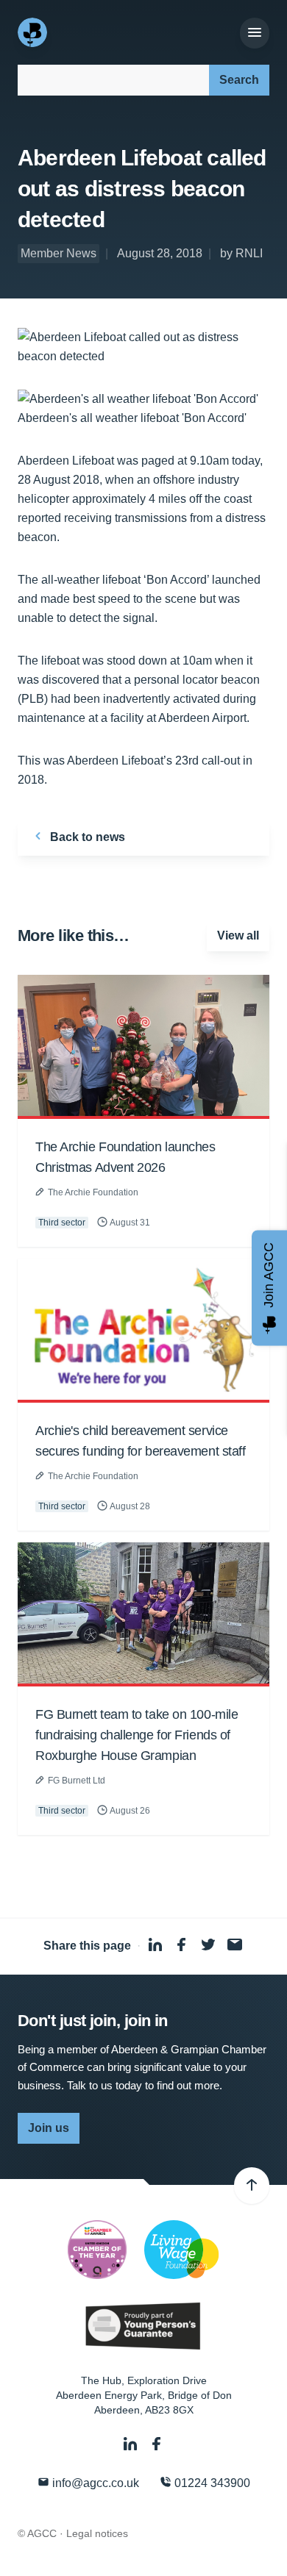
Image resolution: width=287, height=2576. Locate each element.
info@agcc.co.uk (94, 2483)
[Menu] (255, 33)
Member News (59, 253)
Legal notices (97, 2533)
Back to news (86, 837)
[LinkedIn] (132, 2444)
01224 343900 (211, 2483)
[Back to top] (252, 2186)
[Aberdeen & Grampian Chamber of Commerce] (34, 32)
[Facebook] (157, 2444)
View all (238, 935)
